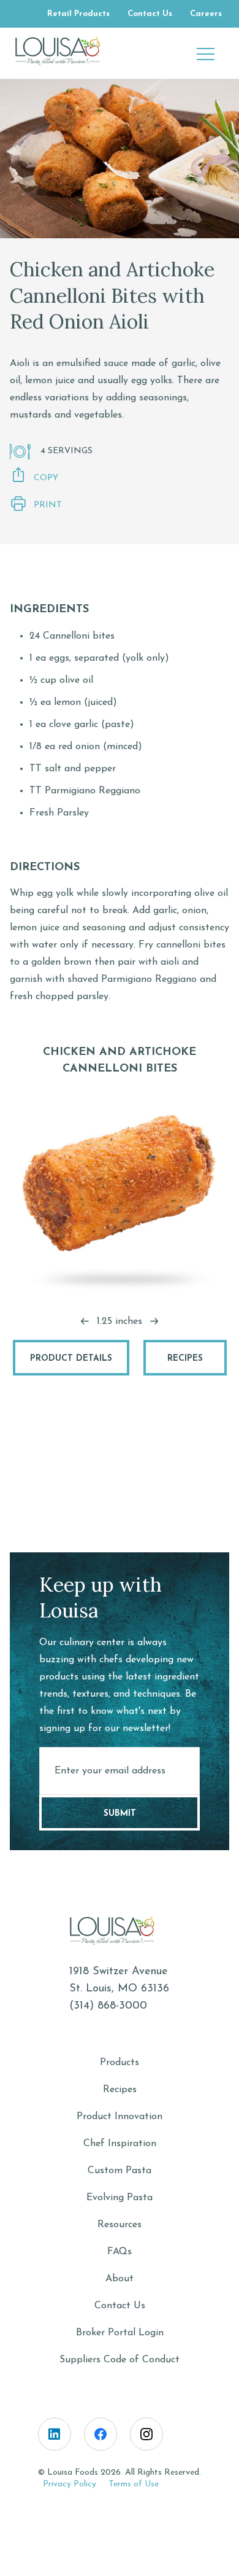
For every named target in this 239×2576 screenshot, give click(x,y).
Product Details (71, 1359)
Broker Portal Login (120, 2333)
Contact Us (120, 2306)
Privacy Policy (70, 2484)
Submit (120, 1814)
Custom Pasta (120, 2171)
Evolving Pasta (120, 2198)
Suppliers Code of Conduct (120, 2360)
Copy (46, 478)
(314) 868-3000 (108, 2006)
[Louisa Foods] (65, 50)
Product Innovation (120, 2117)
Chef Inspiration (120, 2144)
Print (48, 505)
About (120, 2279)
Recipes (185, 1359)
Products (120, 2063)
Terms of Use (134, 2484)
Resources (120, 2225)
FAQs (120, 2252)
